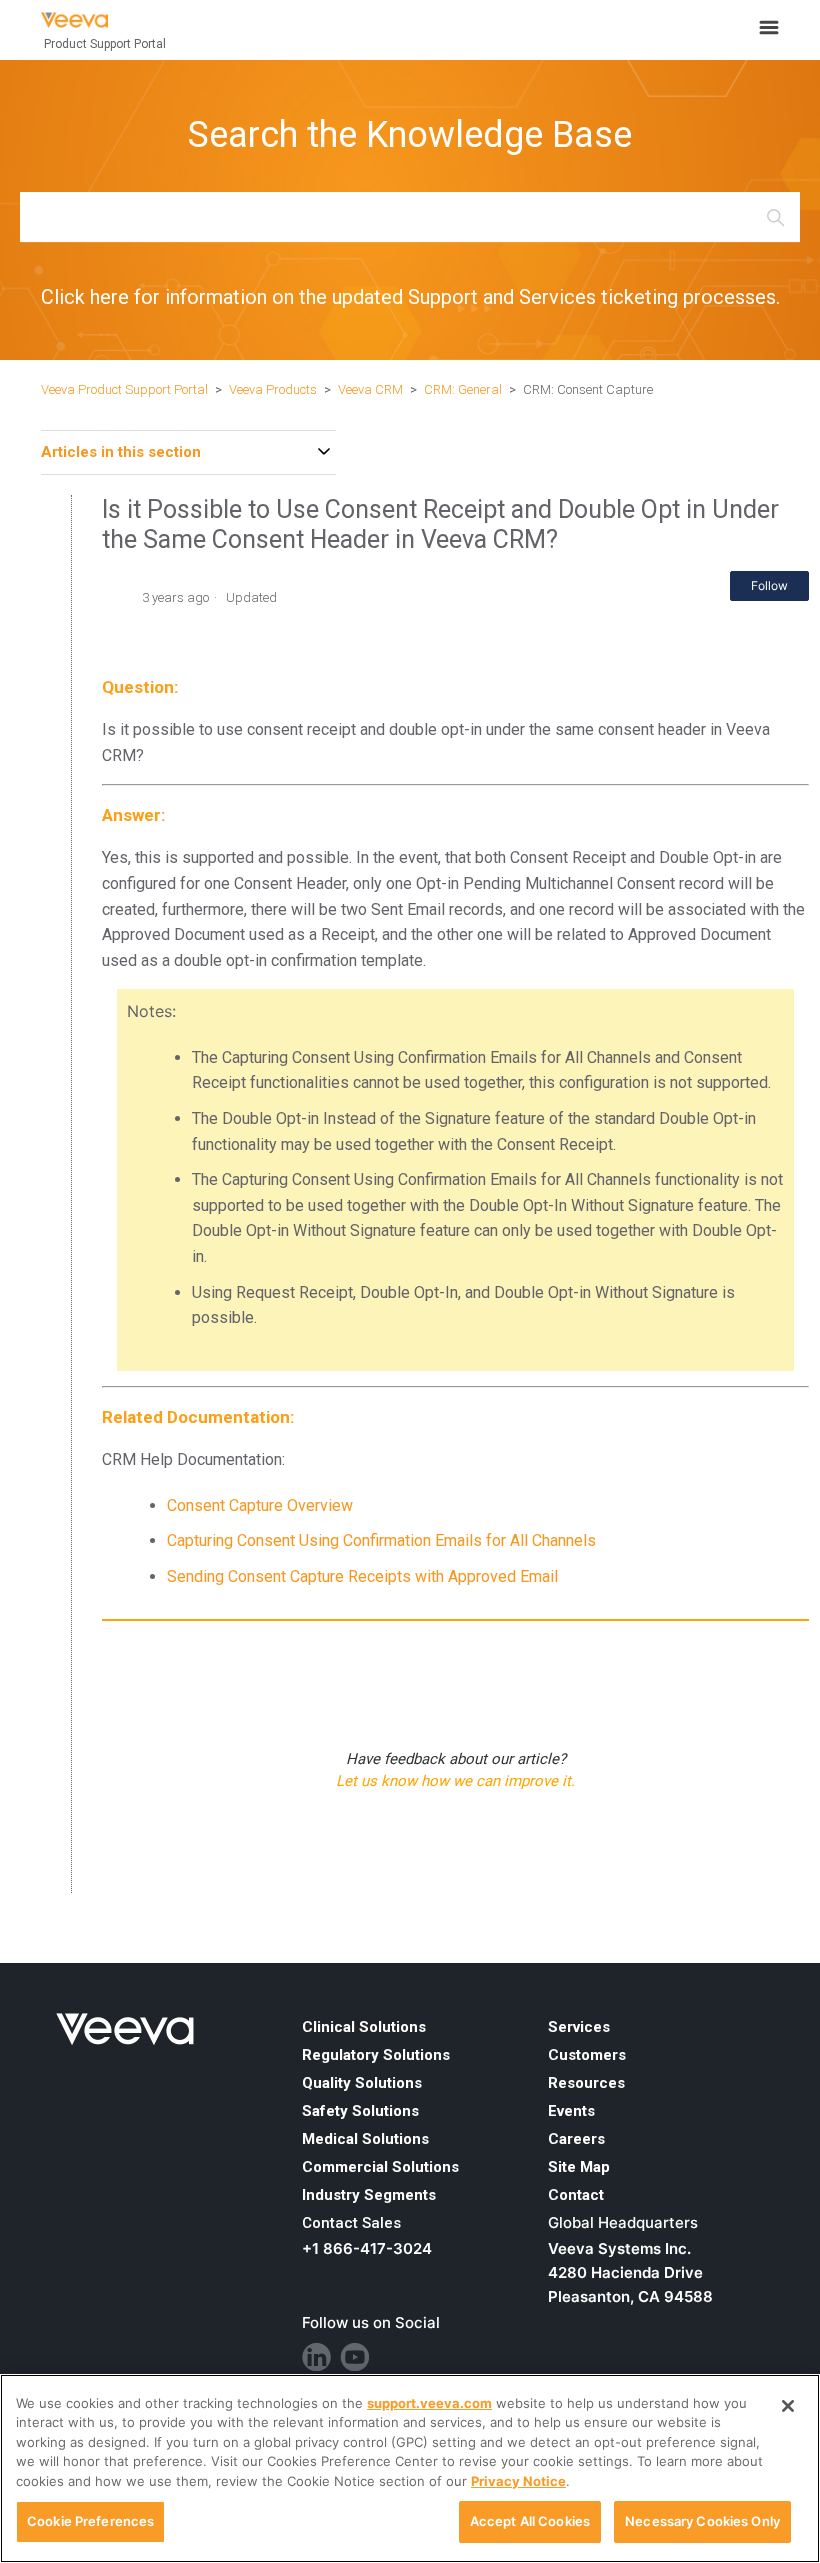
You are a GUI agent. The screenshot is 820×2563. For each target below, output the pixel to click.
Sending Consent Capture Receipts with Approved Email (362, 1576)
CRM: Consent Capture (588, 389)
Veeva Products (273, 389)
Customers (587, 2055)
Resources (586, 2083)
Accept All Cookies (530, 2521)
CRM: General (463, 389)
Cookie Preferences (90, 2521)
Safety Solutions (360, 2111)
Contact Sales (351, 2223)
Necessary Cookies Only (702, 2521)
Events (571, 2111)
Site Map (579, 2167)
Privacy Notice (518, 2481)
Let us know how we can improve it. (455, 1781)
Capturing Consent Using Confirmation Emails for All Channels (381, 1540)
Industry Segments (369, 2195)
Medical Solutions (365, 2139)
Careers (576, 2139)
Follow (769, 585)
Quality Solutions (362, 2083)
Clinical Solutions (364, 2027)
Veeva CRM (370, 389)
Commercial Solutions (380, 2167)
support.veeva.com (429, 2403)
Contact (576, 2195)
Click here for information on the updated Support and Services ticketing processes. (410, 297)
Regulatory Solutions (376, 2055)
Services (579, 2027)
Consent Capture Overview (260, 1505)
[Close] (788, 2406)
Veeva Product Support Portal (124, 389)
